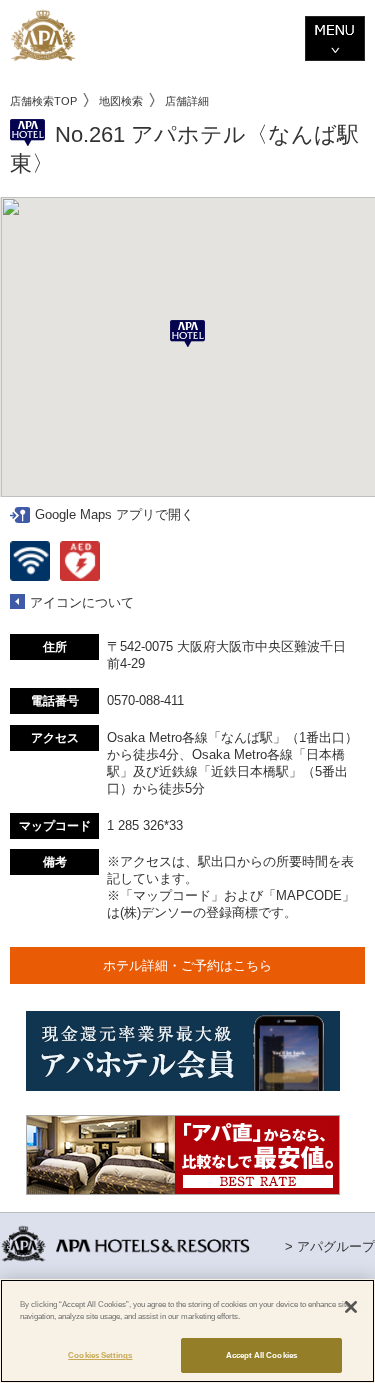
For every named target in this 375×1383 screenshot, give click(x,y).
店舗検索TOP (43, 101)
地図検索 (121, 101)
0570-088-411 (145, 700)
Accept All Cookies (261, 1355)
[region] (187, 1331)
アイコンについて (82, 602)
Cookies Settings (100, 1355)
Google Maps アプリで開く (114, 514)
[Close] (351, 1307)
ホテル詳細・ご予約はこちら (187, 965)
